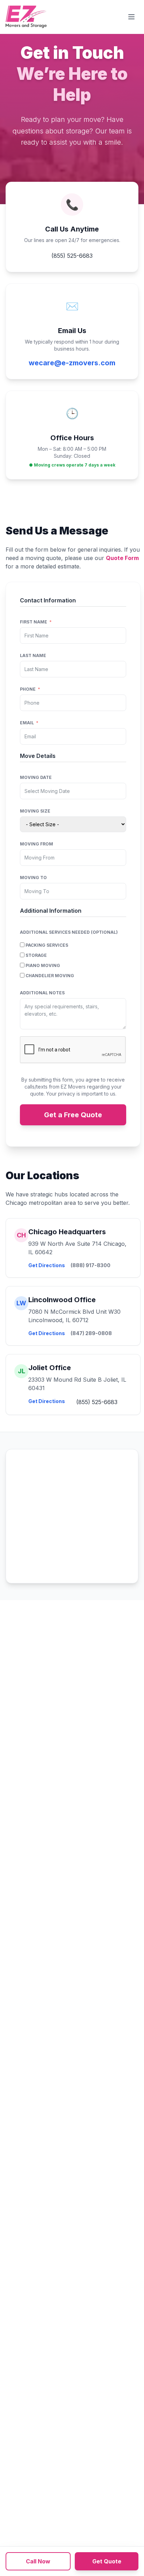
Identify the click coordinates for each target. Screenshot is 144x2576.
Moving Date (36, 777)
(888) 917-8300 (91, 1265)
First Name (34, 622)
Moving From (37, 844)
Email (27, 723)
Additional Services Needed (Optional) (69, 932)
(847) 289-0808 (91, 1333)
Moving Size (35, 811)
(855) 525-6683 (72, 256)
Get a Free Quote (73, 1115)
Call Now (38, 2561)
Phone (28, 689)
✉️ (72, 306)
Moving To (33, 878)
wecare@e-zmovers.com (72, 363)
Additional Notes (42, 993)
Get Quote (107, 2561)
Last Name (33, 655)
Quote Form (122, 558)
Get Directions (47, 1265)
